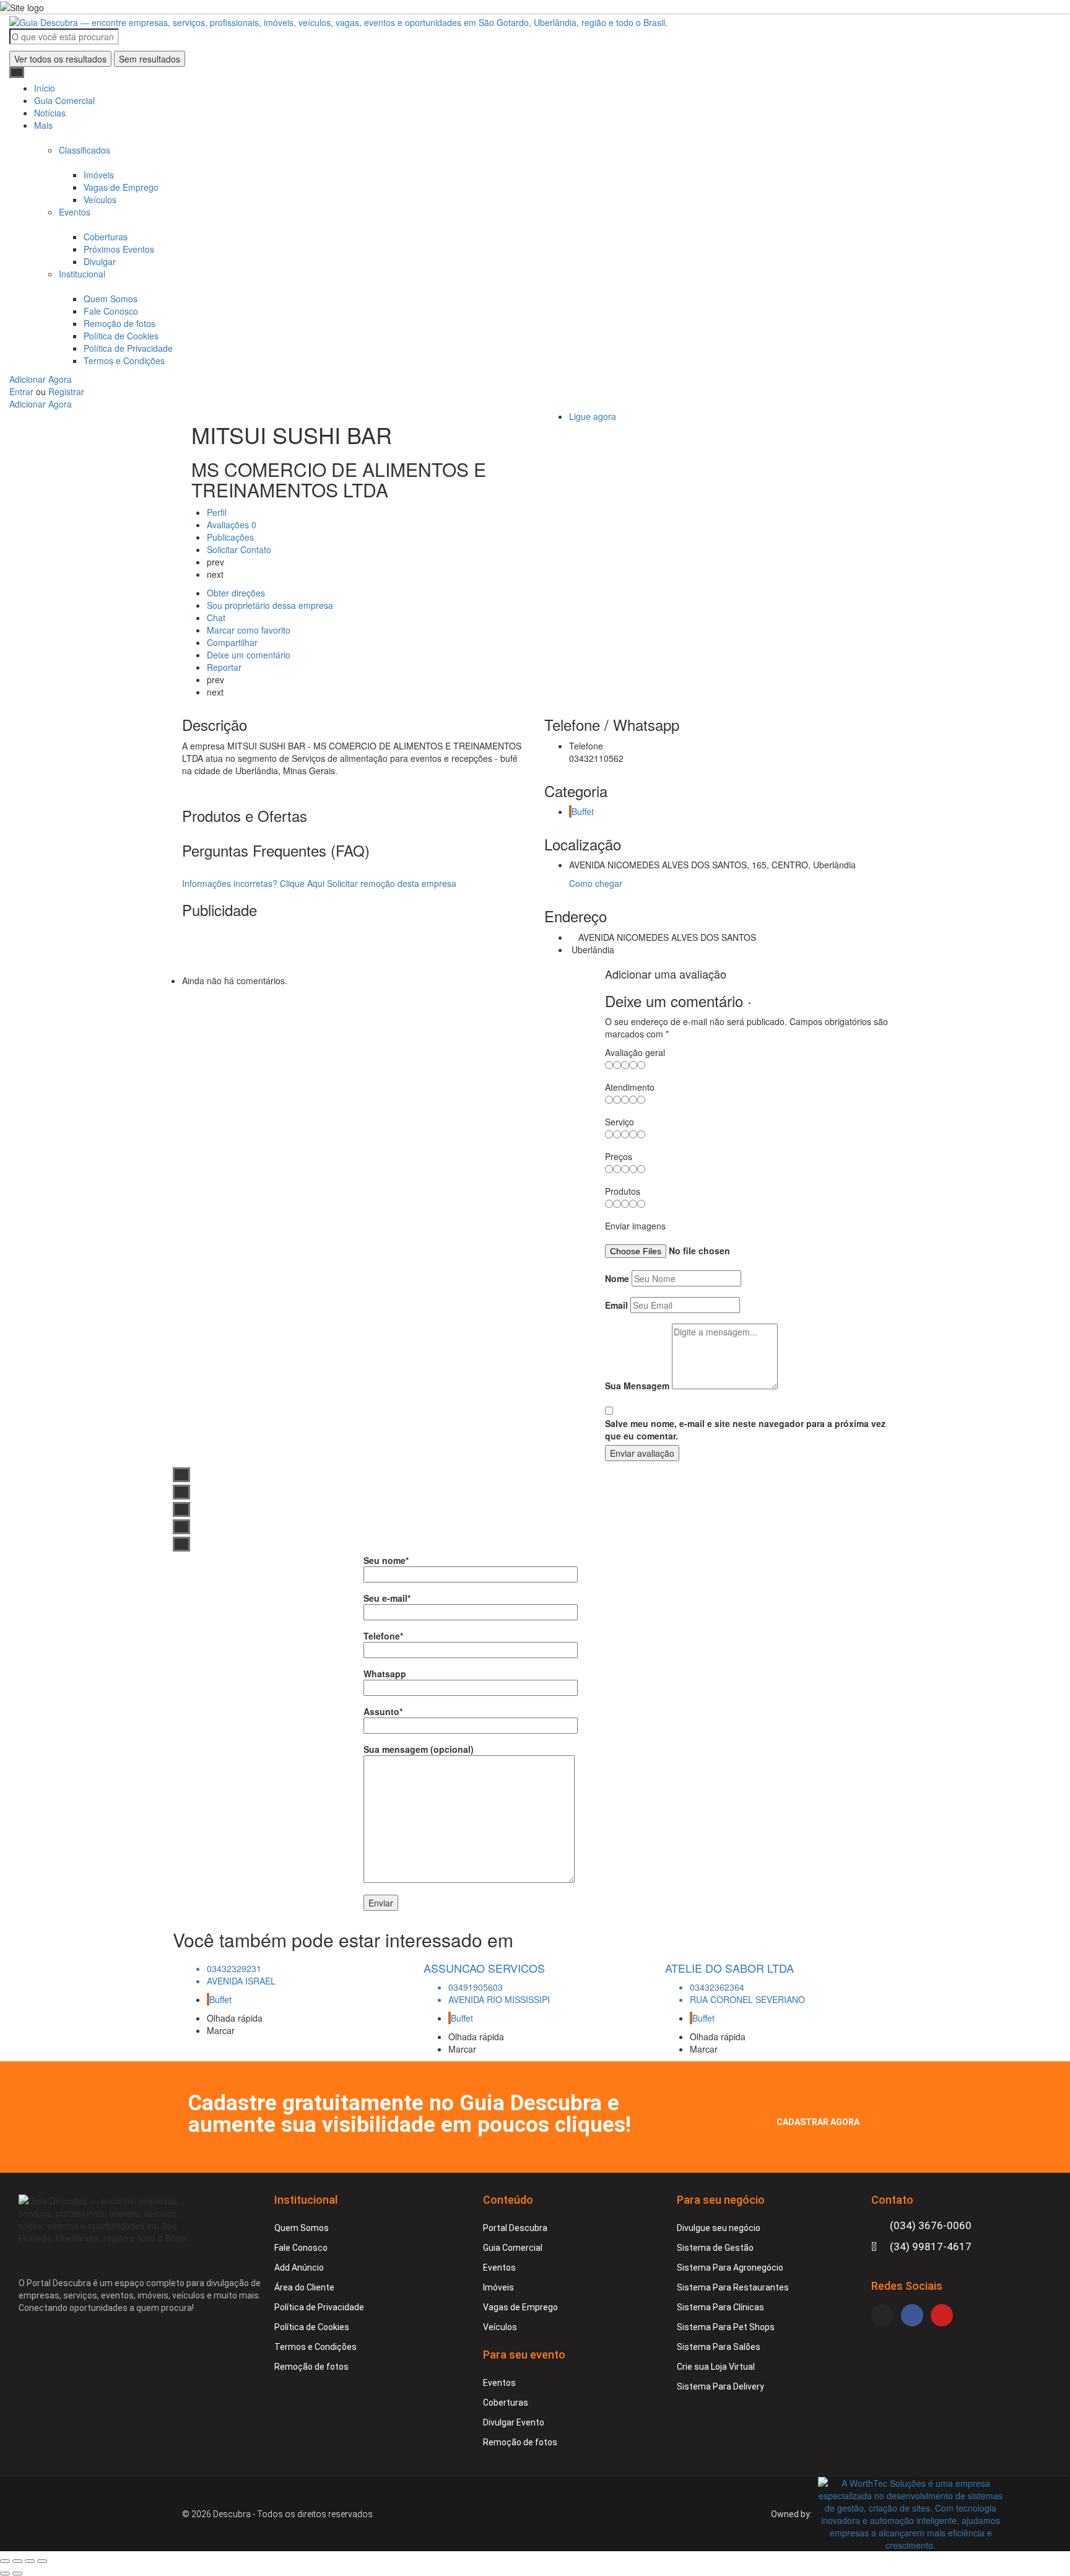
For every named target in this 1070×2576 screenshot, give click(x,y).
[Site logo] (338, 20)
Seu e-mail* (387, 1598)
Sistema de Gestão (715, 2248)
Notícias (50, 113)
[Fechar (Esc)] (5, 2561)
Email (616, 1305)
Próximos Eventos (119, 249)
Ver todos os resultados (60, 59)
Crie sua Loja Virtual (716, 2367)
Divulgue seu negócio (719, 2228)
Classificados (85, 150)
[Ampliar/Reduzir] (42, 2561)
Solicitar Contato (239, 549)
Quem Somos (111, 299)
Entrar (23, 391)
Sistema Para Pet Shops (726, 2327)
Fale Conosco (111, 311)
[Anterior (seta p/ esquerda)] (5, 2574)
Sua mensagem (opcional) (419, 1749)
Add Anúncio (299, 2268)
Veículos (100, 199)
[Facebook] (912, 2315)
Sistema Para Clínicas (720, 2307)
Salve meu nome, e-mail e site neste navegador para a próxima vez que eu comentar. (745, 1430)
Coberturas (106, 237)
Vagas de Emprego (121, 187)
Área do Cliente (304, 2287)
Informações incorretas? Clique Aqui (253, 883)
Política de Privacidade (128, 348)
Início (45, 88)
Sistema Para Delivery (720, 2386)
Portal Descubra (515, 2228)
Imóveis (99, 175)
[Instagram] (882, 2315)
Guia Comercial (64, 100)
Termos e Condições (124, 360)
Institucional (82, 274)
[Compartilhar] (17, 2561)
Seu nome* (386, 1560)
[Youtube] (942, 2315)
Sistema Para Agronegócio (730, 2268)
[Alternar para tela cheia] (30, 2561)
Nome (617, 1278)
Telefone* (383, 1636)
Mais (43, 125)
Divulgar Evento (514, 2422)
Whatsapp (385, 1674)
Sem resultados (150, 59)
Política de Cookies (121, 336)
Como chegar (596, 883)
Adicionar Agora (41, 379)
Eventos (75, 212)
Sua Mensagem (637, 1386)
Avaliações (232, 525)
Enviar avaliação (642, 1453)
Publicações (232, 537)
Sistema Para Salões (719, 2347)
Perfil (217, 512)
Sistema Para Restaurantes (733, 2287)
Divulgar (100, 261)
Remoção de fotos (120, 323)
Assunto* (383, 1711)
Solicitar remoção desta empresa (392, 883)
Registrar (66, 391)
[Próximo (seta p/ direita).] (17, 2574)
